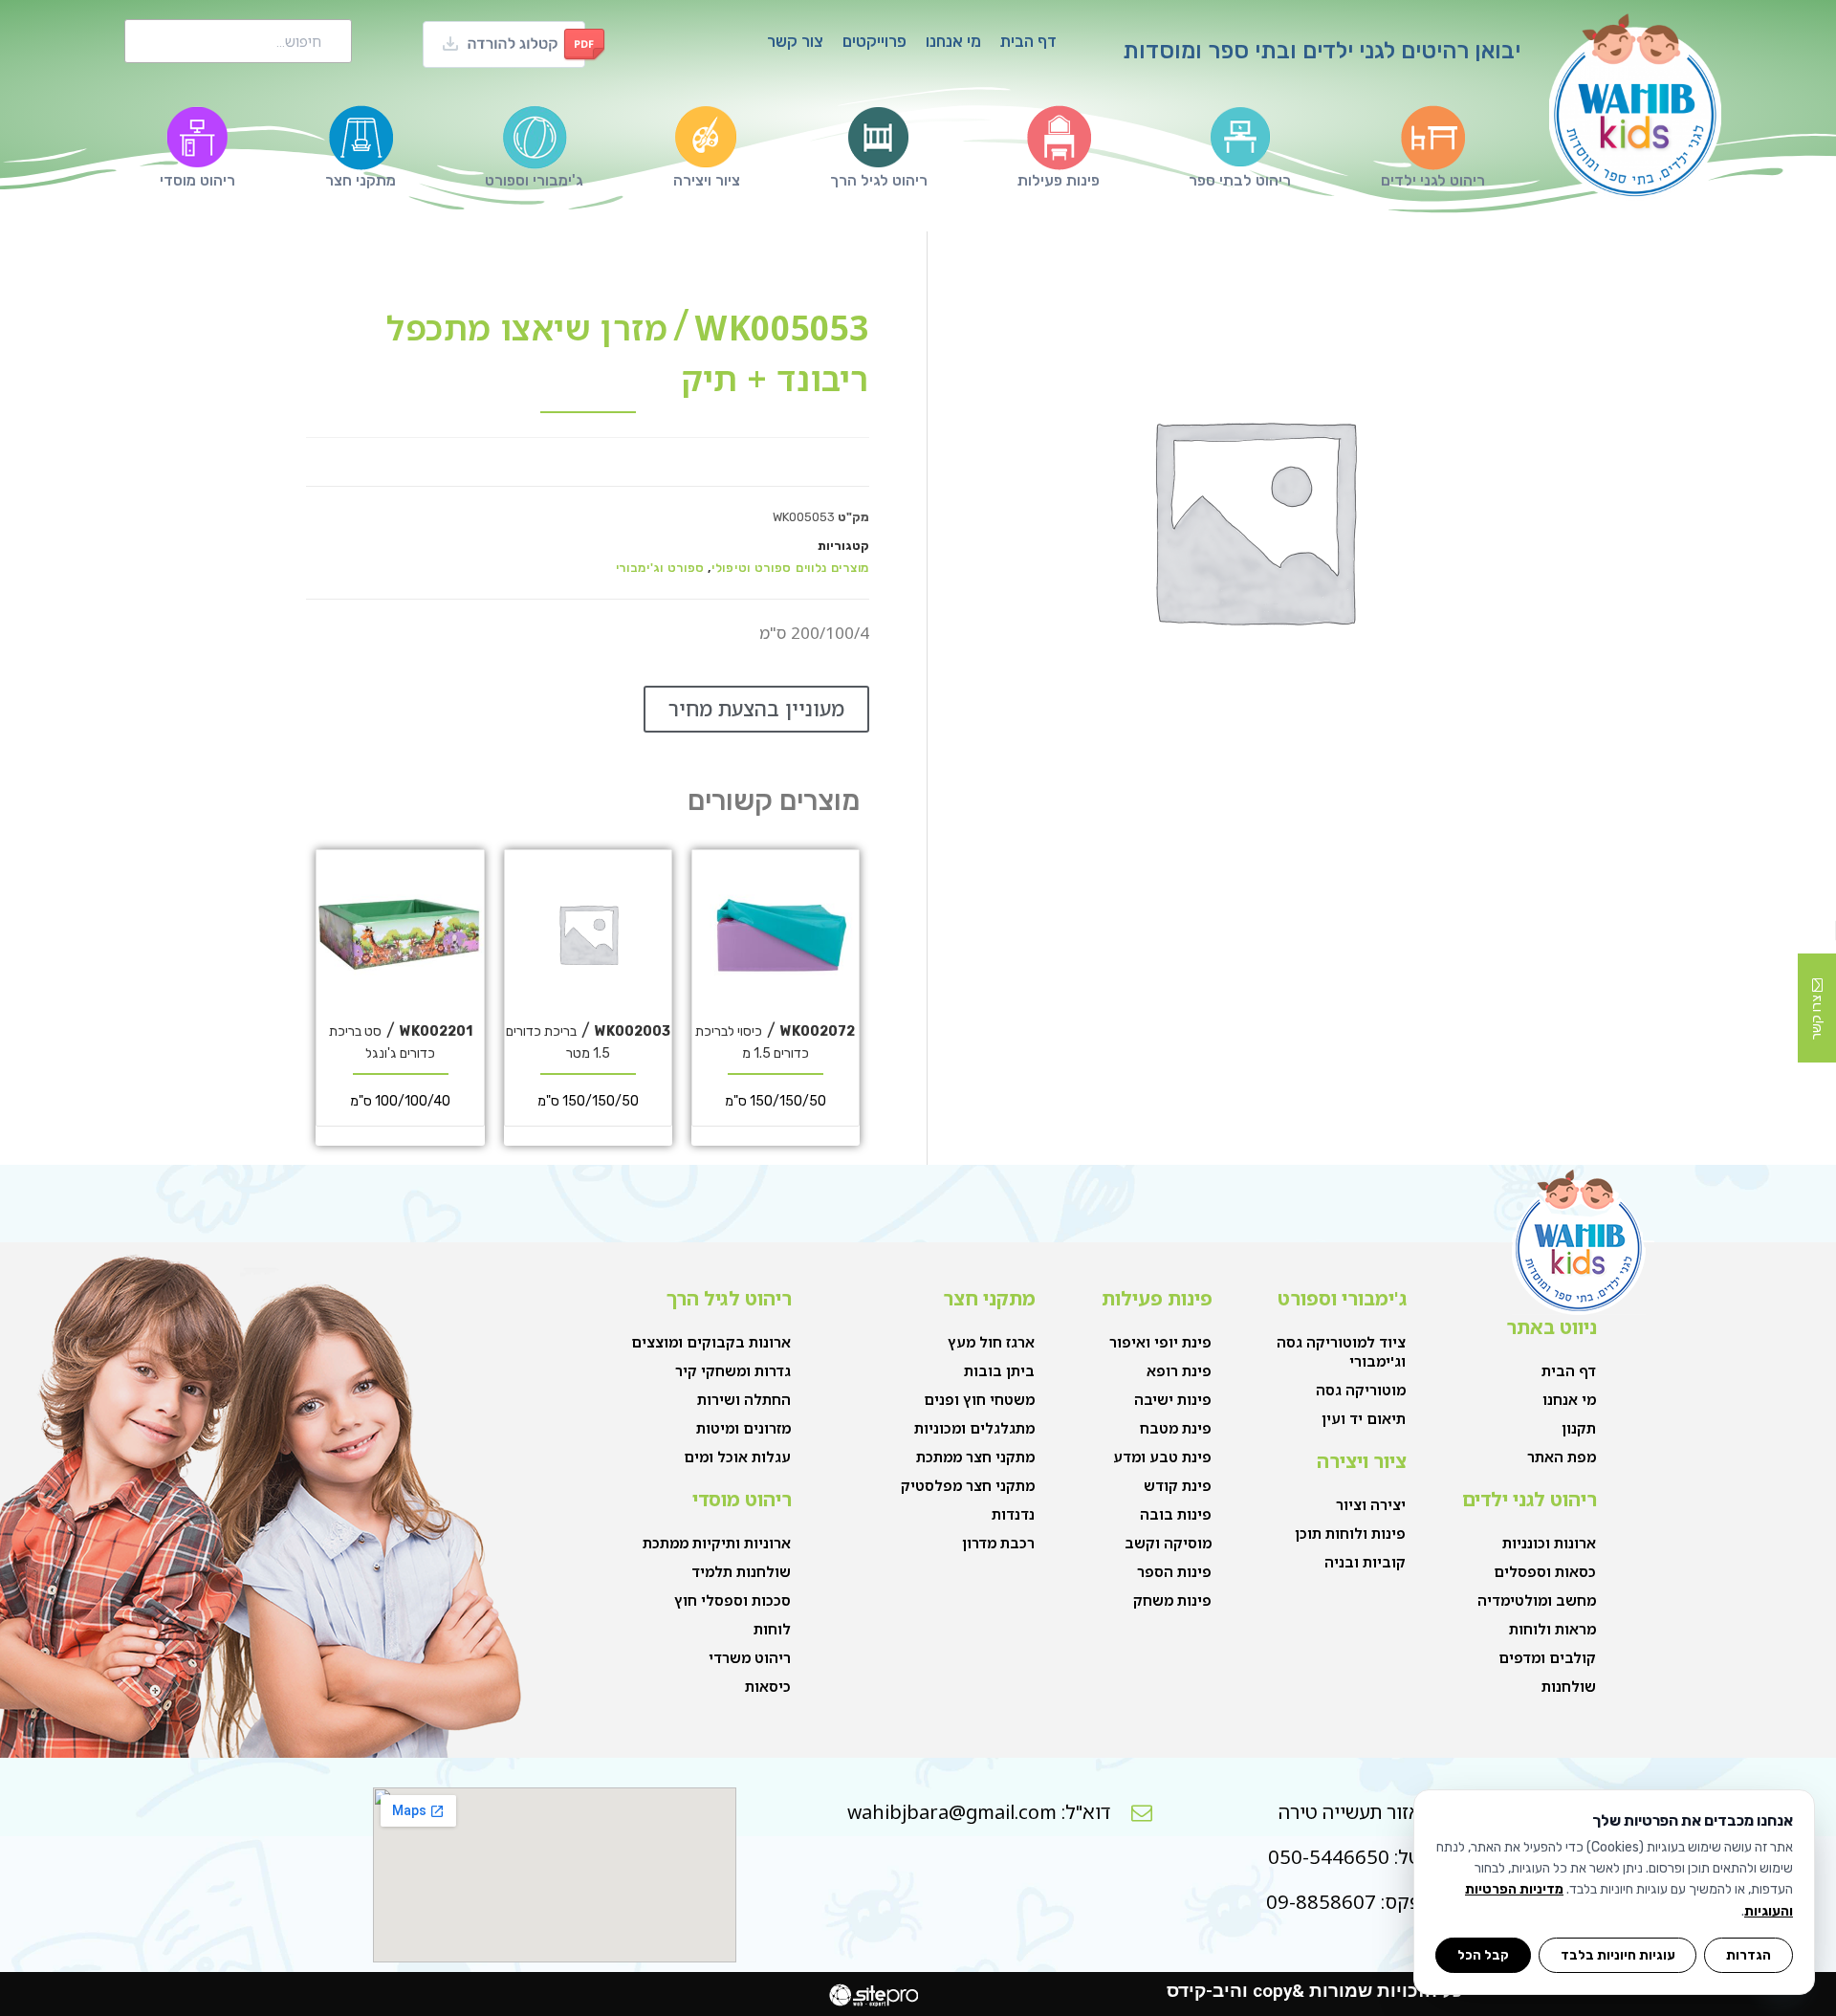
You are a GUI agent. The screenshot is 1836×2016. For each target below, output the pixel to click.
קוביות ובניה (1365, 1562)
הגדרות (1749, 1955)
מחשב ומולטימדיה (1537, 1600)
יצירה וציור (1371, 1504)
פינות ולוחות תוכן (1350, 1533)
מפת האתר (1562, 1457)
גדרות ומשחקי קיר (733, 1370)
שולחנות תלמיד (741, 1571)
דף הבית (1028, 41)
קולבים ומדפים (1547, 1657)
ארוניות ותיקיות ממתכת (717, 1543)
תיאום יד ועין (1364, 1418)
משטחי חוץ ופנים (979, 1399)
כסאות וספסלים (1545, 1571)
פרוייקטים (874, 41)
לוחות (772, 1629)
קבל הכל (1483, 1955)
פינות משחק (1172, 1600)
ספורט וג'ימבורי (661, 568)
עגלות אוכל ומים (737, 1457)
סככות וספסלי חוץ (732, 1600)
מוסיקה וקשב (1168, 1543)
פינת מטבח (1176, 1428)
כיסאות (768, 1686)
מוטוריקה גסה (1361, 1390)
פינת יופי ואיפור (1160, 1342)
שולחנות (1569, 1686)
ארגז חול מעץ (991, 1342)
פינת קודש (1178, 1485)
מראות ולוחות (1552, 1629)
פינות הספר (1174, 1571)
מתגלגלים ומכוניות (974, 1428)
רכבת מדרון (998, 1543)
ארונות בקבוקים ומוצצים (711, 1342)
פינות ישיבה (1173, 1399)
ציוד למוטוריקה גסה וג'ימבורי (1341, 1351)
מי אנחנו (953, 41)
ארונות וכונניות (1549, 1543)
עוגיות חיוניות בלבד (1618, 1955)
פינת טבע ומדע (1162, 1457)
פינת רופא (1179, 1370)
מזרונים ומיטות (743, 1428)
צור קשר (795, 41)
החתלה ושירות (744, 1399)
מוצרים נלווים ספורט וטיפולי (790, 568)
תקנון (1579, 1428)
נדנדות (1013, 1514)
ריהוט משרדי (750, 1657)
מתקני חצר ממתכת (975, 1457)
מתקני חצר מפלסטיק (968, 1485)
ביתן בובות (999, 1370)
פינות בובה (1176, 1514)
